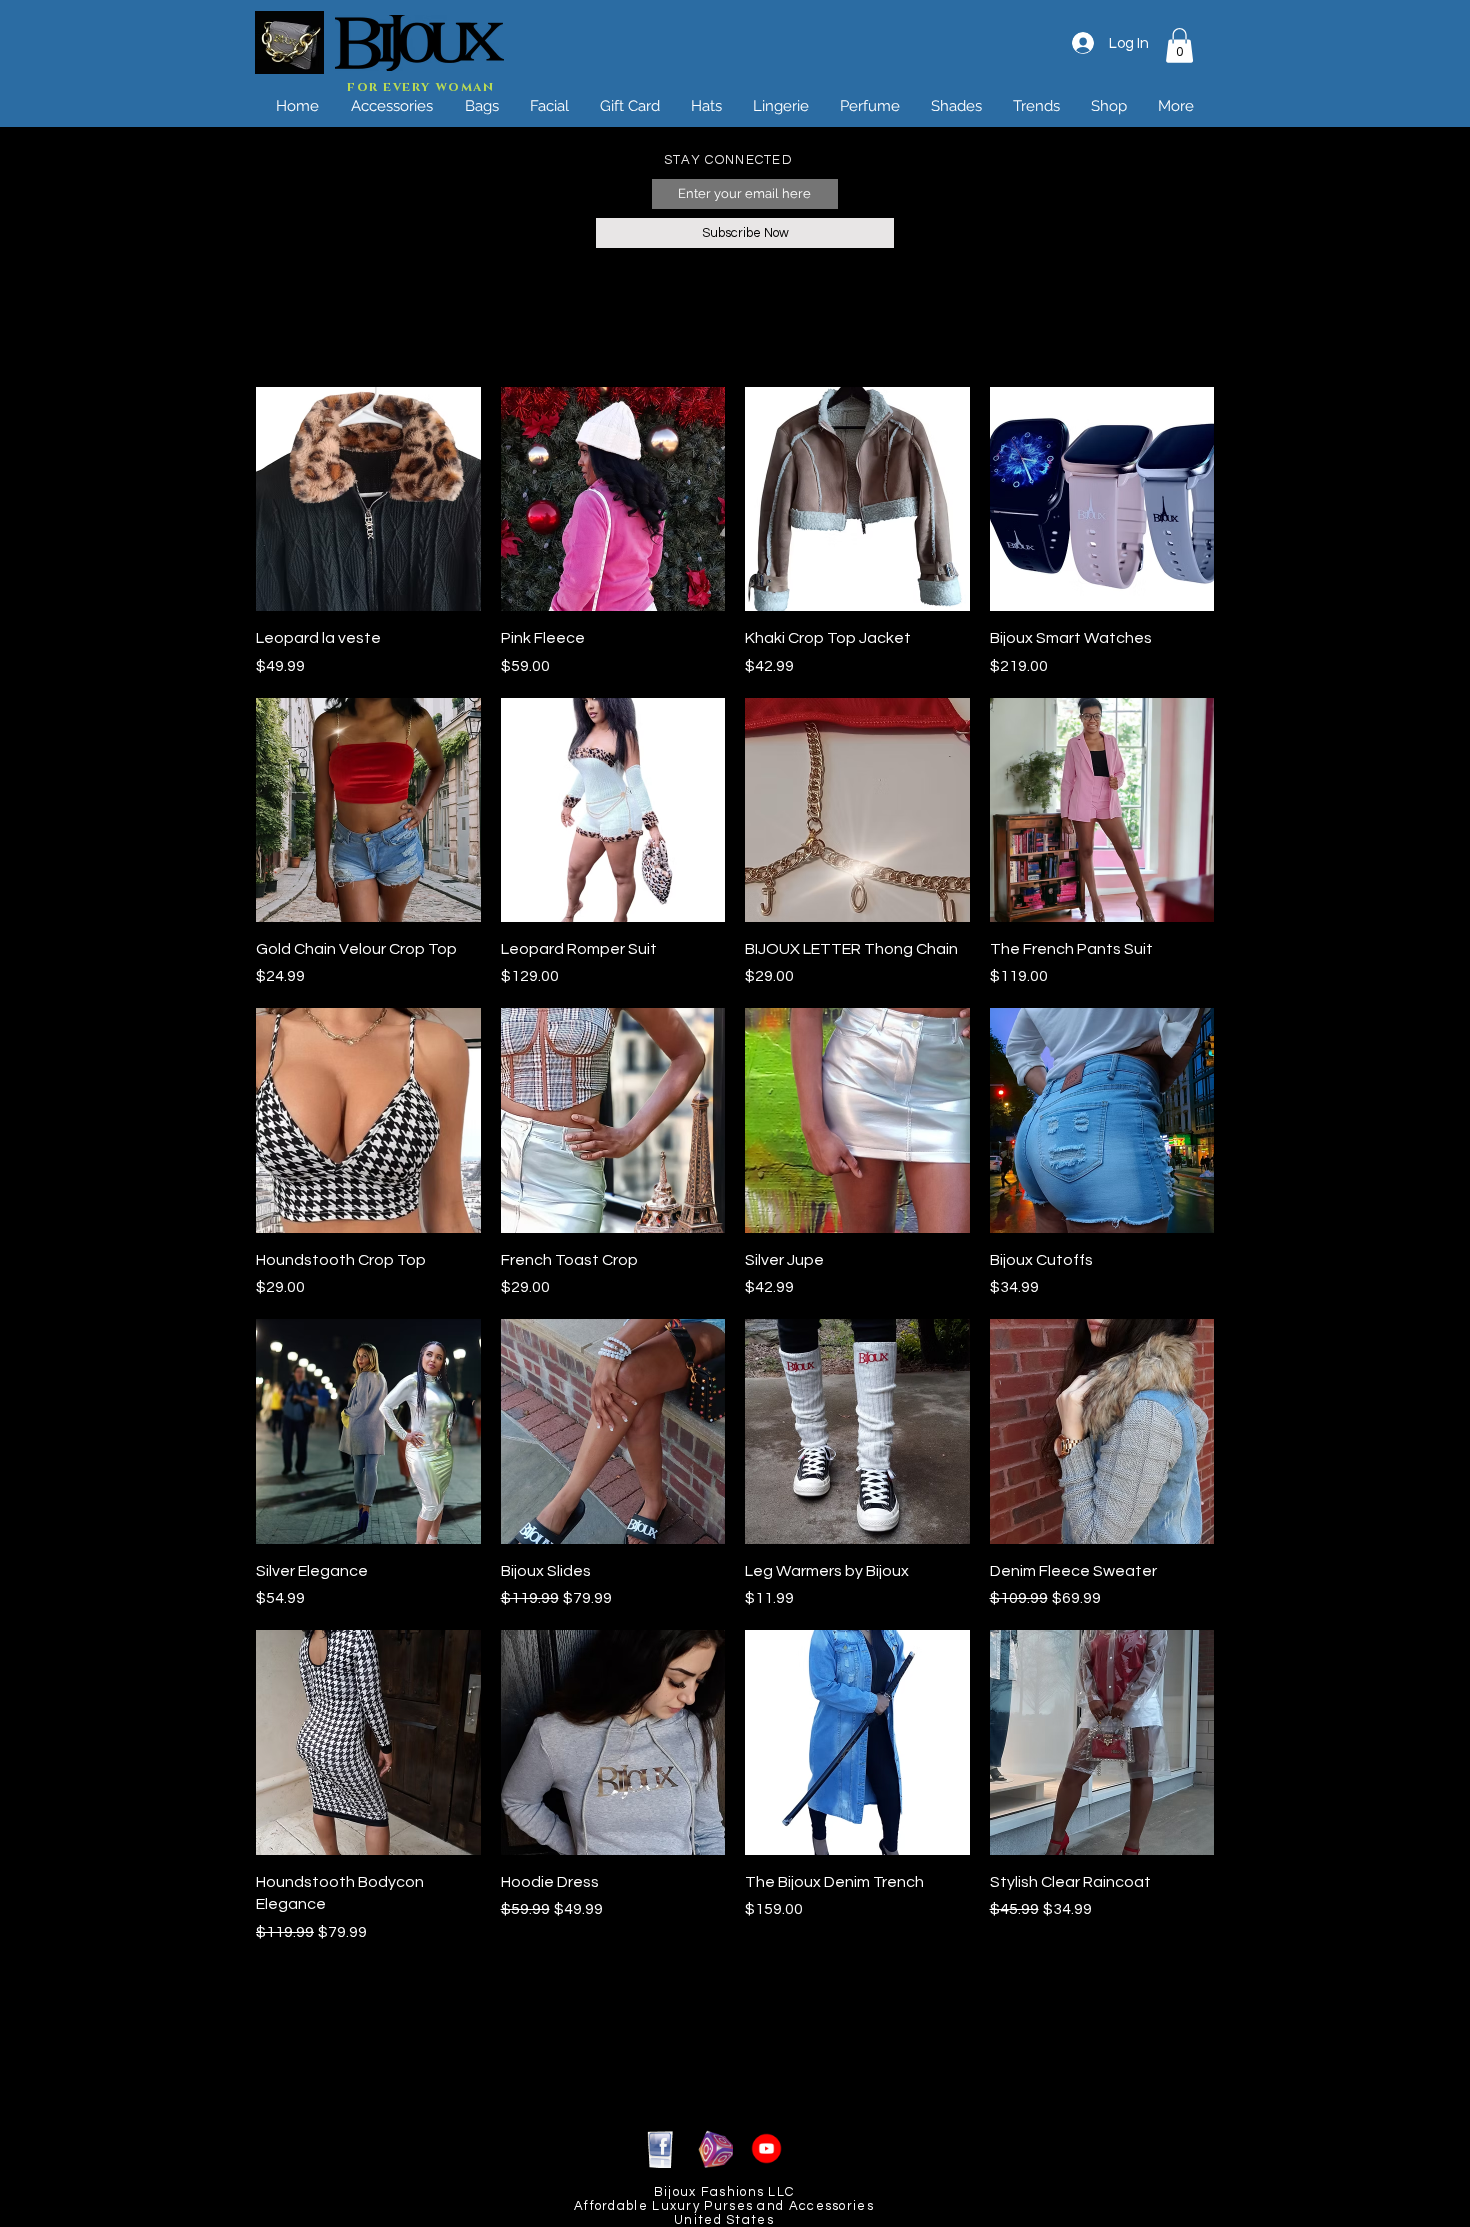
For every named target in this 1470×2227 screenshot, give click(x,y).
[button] (1179, 45)
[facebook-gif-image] (660, 2148)
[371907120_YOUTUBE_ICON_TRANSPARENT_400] (766, 2148)
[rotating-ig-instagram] (713, 2148)
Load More (735, 2000)
